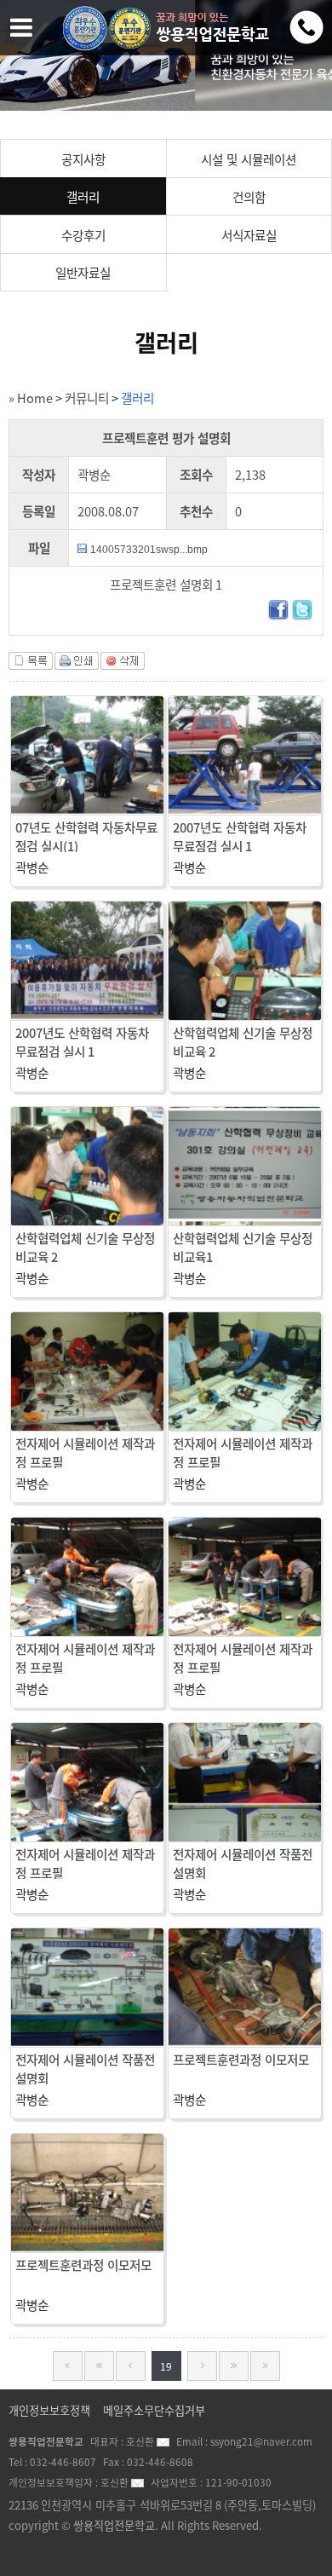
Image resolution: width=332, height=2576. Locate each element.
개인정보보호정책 (49, 2410)
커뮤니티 (87, 398)
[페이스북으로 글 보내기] (278, 615)
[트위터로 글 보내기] (302, 615)
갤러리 (83, 197)
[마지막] (265, 2366)
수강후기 (83, 235)
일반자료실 (83, 273)
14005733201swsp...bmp (149, 550)
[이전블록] (99, 2366)
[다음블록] (234, 2366)
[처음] (68, 2366)
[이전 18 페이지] (131, 2366)
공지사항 (83, 159)
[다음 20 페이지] (202, 2366)
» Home (31, 398)
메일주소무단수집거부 (154, 2410)
